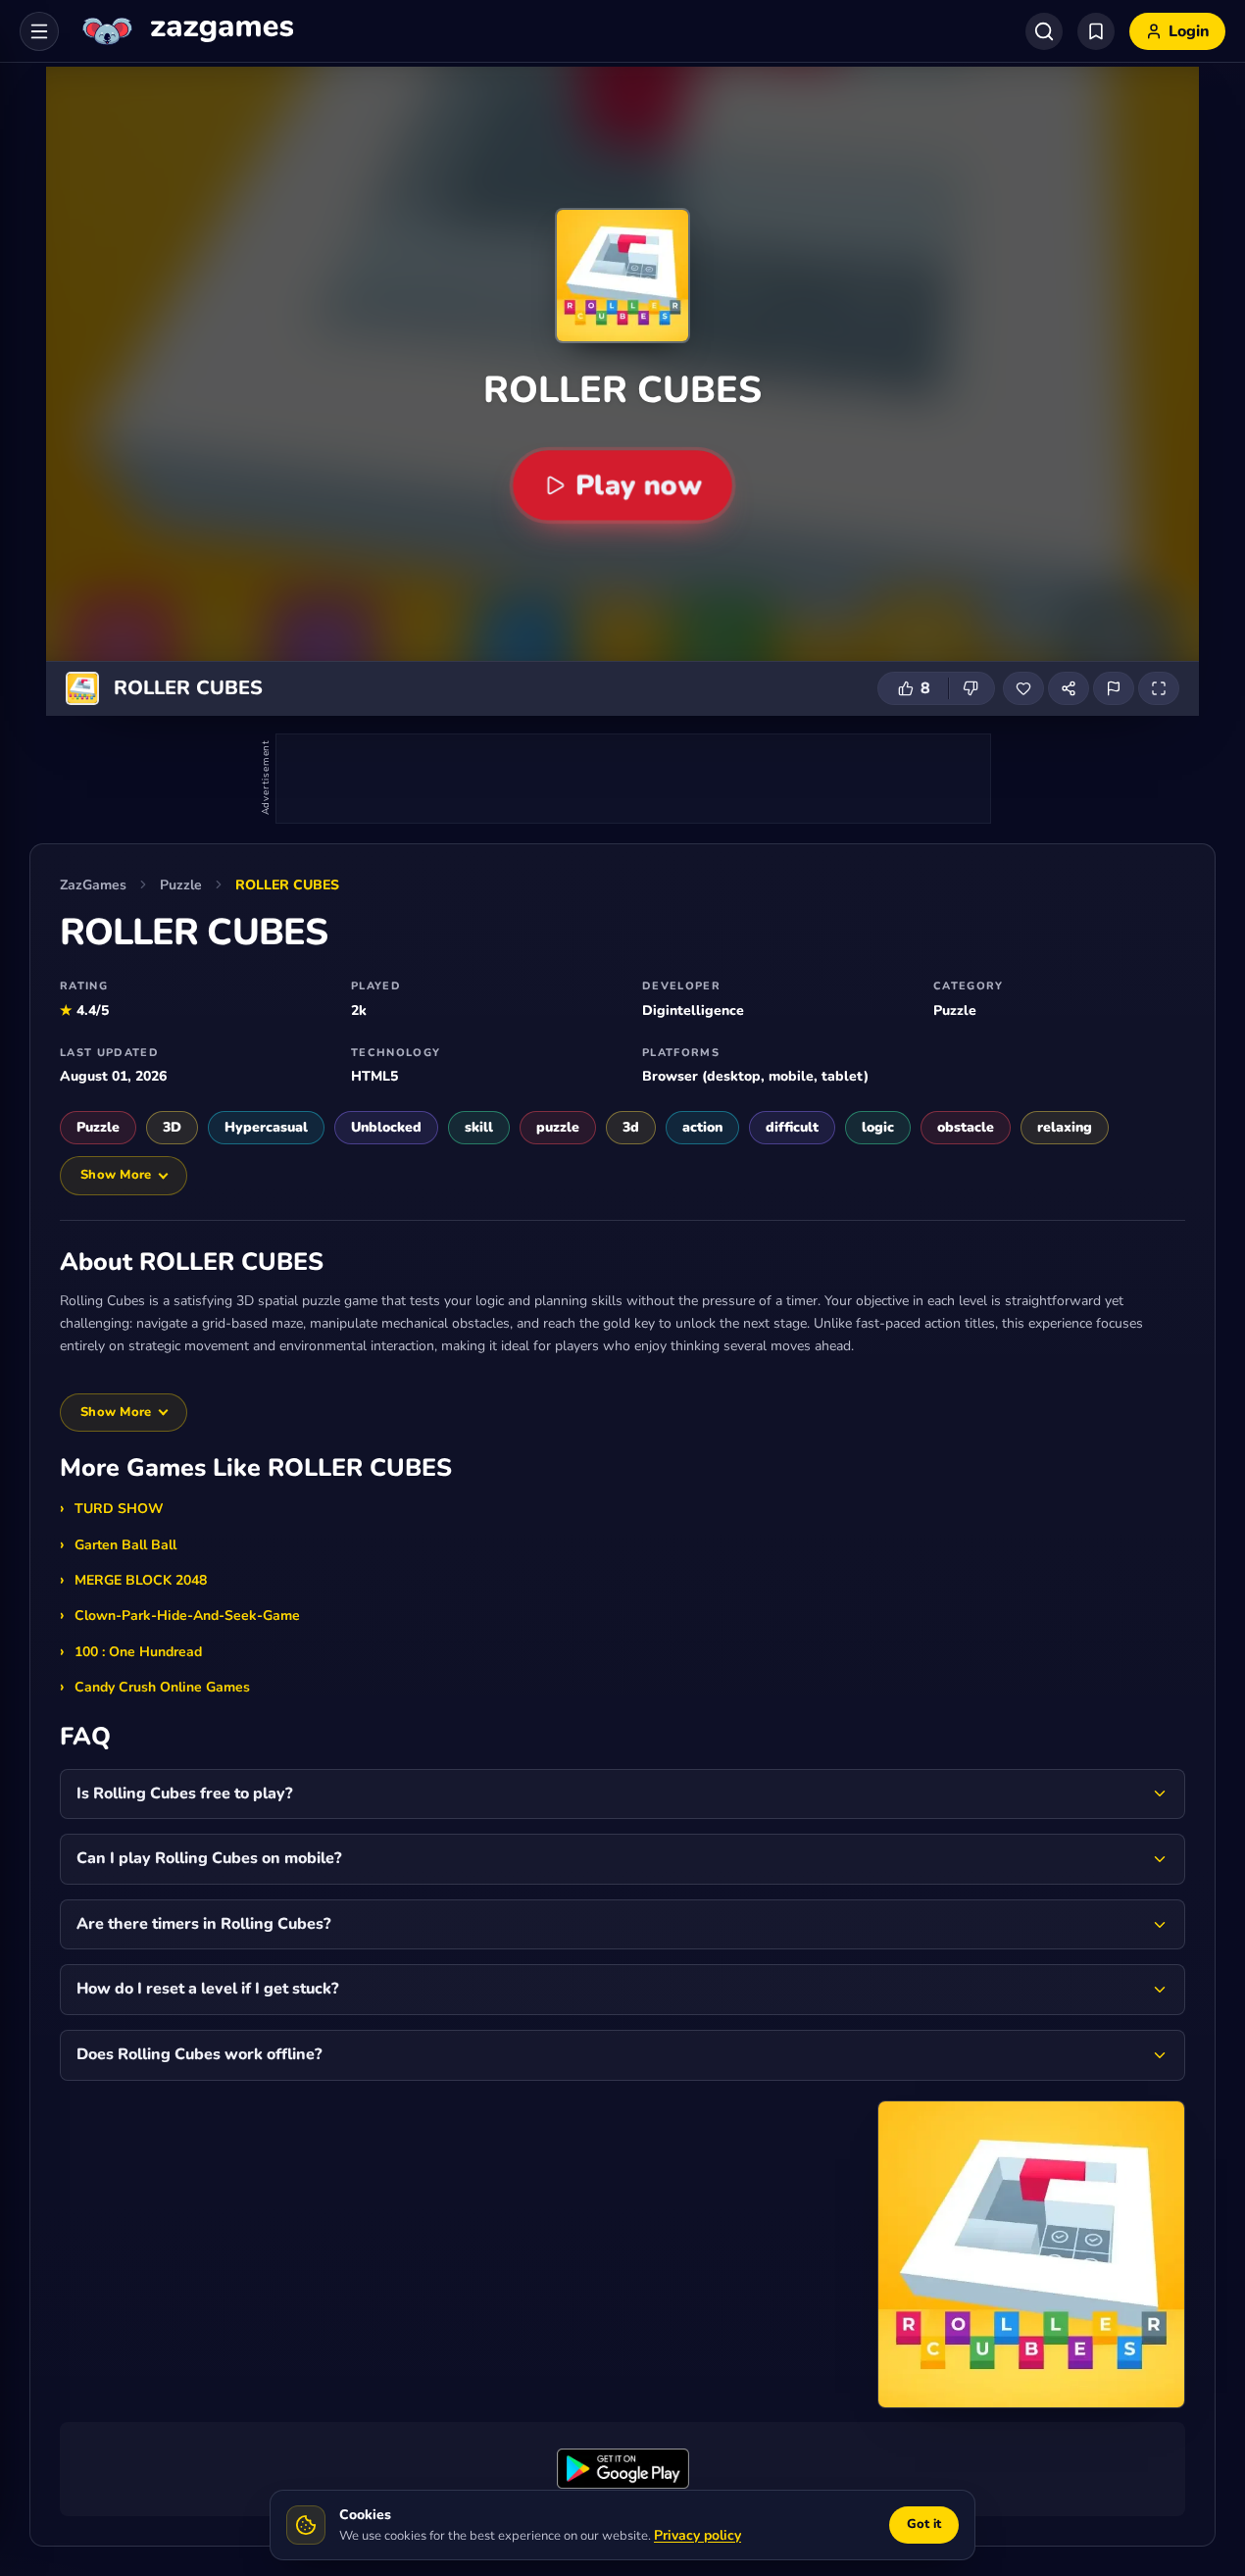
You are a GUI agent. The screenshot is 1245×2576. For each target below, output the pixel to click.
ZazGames (93, 885)
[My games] (1096, 31)
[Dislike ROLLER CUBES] (971, 688)
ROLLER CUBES (287, 885)
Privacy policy (697, 2535)
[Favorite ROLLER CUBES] (1023, 688)
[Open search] (1044, 31)
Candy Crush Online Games (162, 1687)
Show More (116, 1175)
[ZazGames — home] (186, 31)
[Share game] (1069, 688)
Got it (924, 2524)
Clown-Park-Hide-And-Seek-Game (187, 1616)
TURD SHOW (119, 1509)
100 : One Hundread (138, 1652)
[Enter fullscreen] (1159, 688)
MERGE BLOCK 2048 (141, 1580)
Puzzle (181, 885)
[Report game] (1114, 688)
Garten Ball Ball (125, 1545)
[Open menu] (39, 31)
